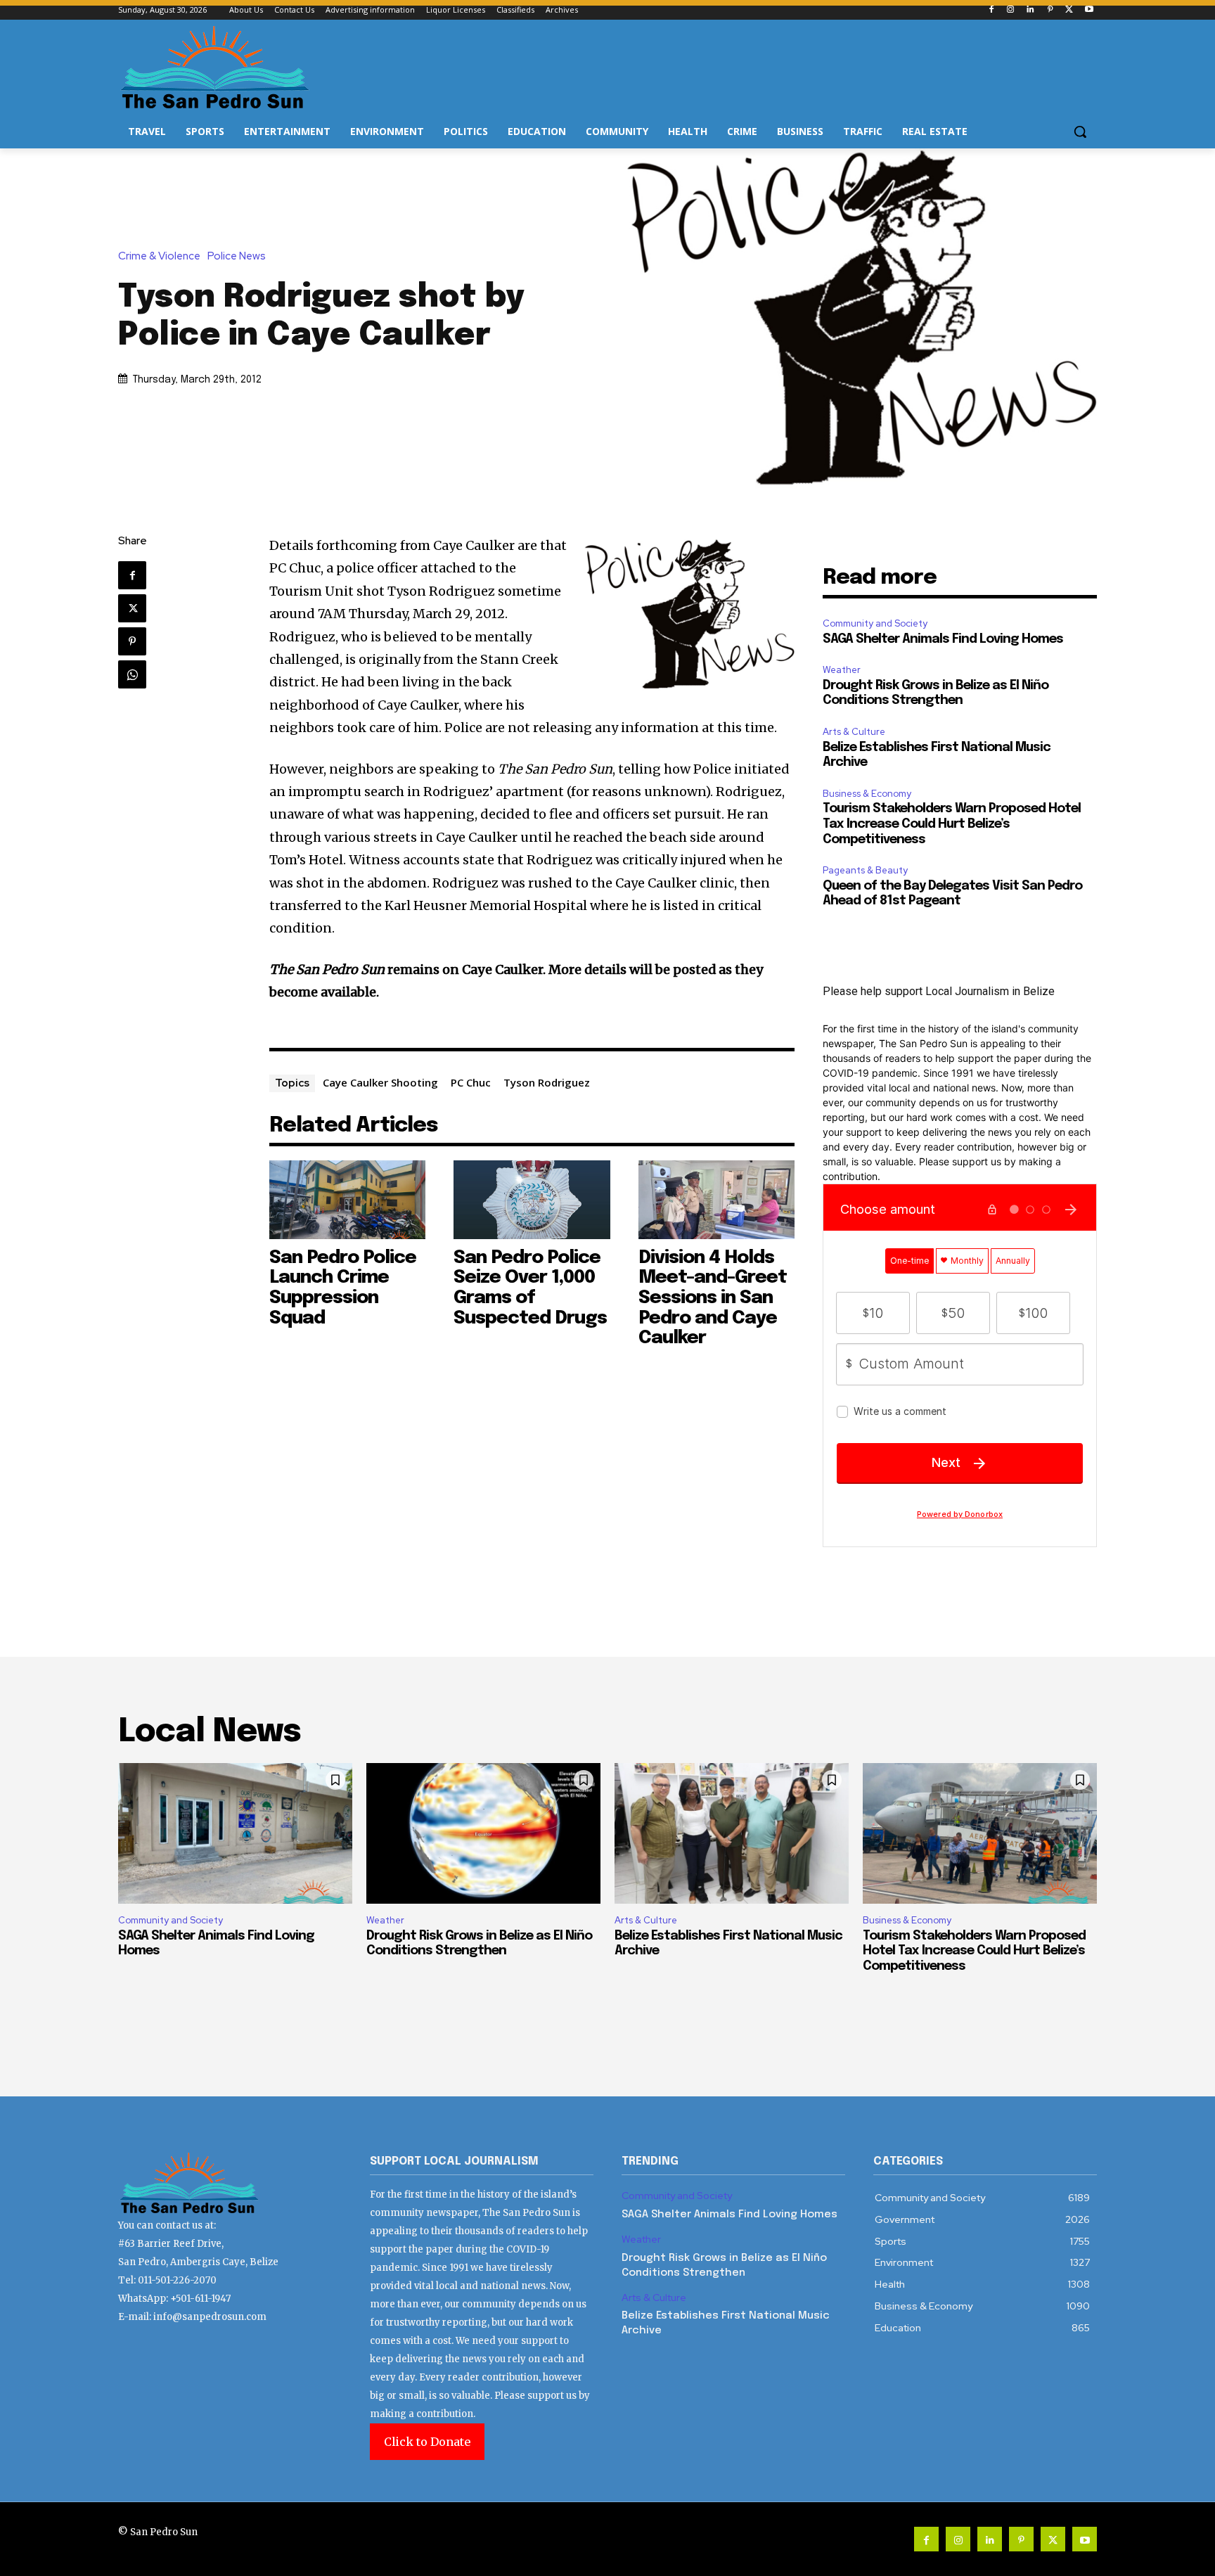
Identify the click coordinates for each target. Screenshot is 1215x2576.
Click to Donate (427, 2442)
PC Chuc (471, 1082)
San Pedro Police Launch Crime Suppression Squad (343, 1288)
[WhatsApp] (132, 674)
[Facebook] (991, 10)
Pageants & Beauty (865, 870)
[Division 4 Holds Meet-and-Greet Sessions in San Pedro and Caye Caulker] (717, 1199)
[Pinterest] (1050, 10)
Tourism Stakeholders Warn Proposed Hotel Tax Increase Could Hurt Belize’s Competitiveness (952, 824)
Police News (237, 256)
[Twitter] (1069, 10)
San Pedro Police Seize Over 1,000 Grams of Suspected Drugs (530, 1288)
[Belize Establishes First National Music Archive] (732, 1833)
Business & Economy (867, 794)
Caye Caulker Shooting (380, 1082)
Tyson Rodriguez (547, 1082)
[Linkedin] (1030, 10)
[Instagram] (1011, 10)
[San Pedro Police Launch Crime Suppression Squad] (348, 1199)
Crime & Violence (159, 256)
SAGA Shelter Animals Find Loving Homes (943, 639)
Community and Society (875, 623)
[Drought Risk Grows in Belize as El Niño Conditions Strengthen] (483, 1833)
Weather (842, 670)
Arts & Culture (854, 732)
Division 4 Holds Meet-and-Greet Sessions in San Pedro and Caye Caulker (713, 1298)
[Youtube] (1089, 10)
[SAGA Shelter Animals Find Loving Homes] (235, 1833)
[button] (1080, 132)
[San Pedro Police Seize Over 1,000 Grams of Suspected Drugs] (532, 1199)
